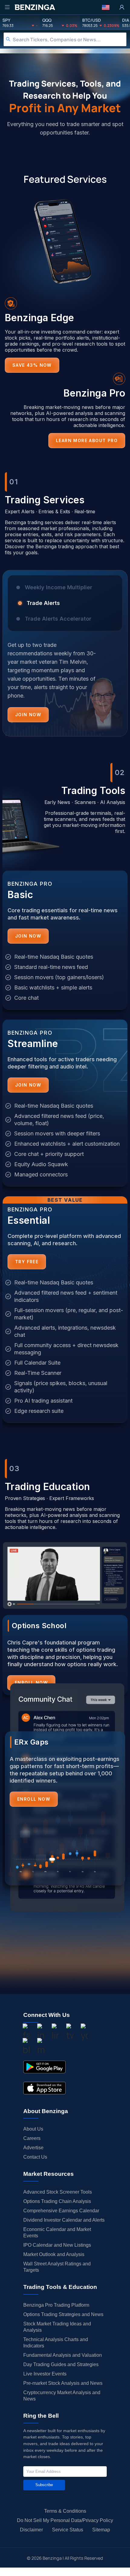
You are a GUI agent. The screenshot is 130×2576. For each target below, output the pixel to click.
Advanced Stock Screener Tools (58, 2192)
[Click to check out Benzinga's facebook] (26, 2033)
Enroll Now (34, 1799)
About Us (33, 2129)
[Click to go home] (35, 7)
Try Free (27, 1262)
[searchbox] (70, 39)
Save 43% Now (32, 365)
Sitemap (101, 2530)
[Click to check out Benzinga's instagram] (41, 2033)
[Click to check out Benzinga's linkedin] (55, 2033)
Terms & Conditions (65, 2511)
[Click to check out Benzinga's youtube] (84, 2033)
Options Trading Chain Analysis (57, 2201)
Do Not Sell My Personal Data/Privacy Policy (65, 2520)
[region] (65, 658)
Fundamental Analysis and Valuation (63, 2355)
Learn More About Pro (87, 440)
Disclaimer (31, 2530)
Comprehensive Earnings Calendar (61, 2211)
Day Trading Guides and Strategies (61, 2364)
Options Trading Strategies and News (63, 2314)
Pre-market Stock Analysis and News (63, 2383)
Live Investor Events (45, 2374)
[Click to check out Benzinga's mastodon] (41, 2047)
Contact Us (35, 2157)
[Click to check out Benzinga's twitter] (70, 2033)
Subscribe (44, 2485)
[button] (106, 7)
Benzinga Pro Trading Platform (56, 2305)
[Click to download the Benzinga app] (44, 2067)
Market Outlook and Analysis (54, 2254)
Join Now (28, 715)
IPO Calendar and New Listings (57, 2245)
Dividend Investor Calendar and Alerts (64, 2220)
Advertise (33, 2148)
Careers (32, 2138)
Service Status (68, 2530)
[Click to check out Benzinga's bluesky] (26, 2047)
